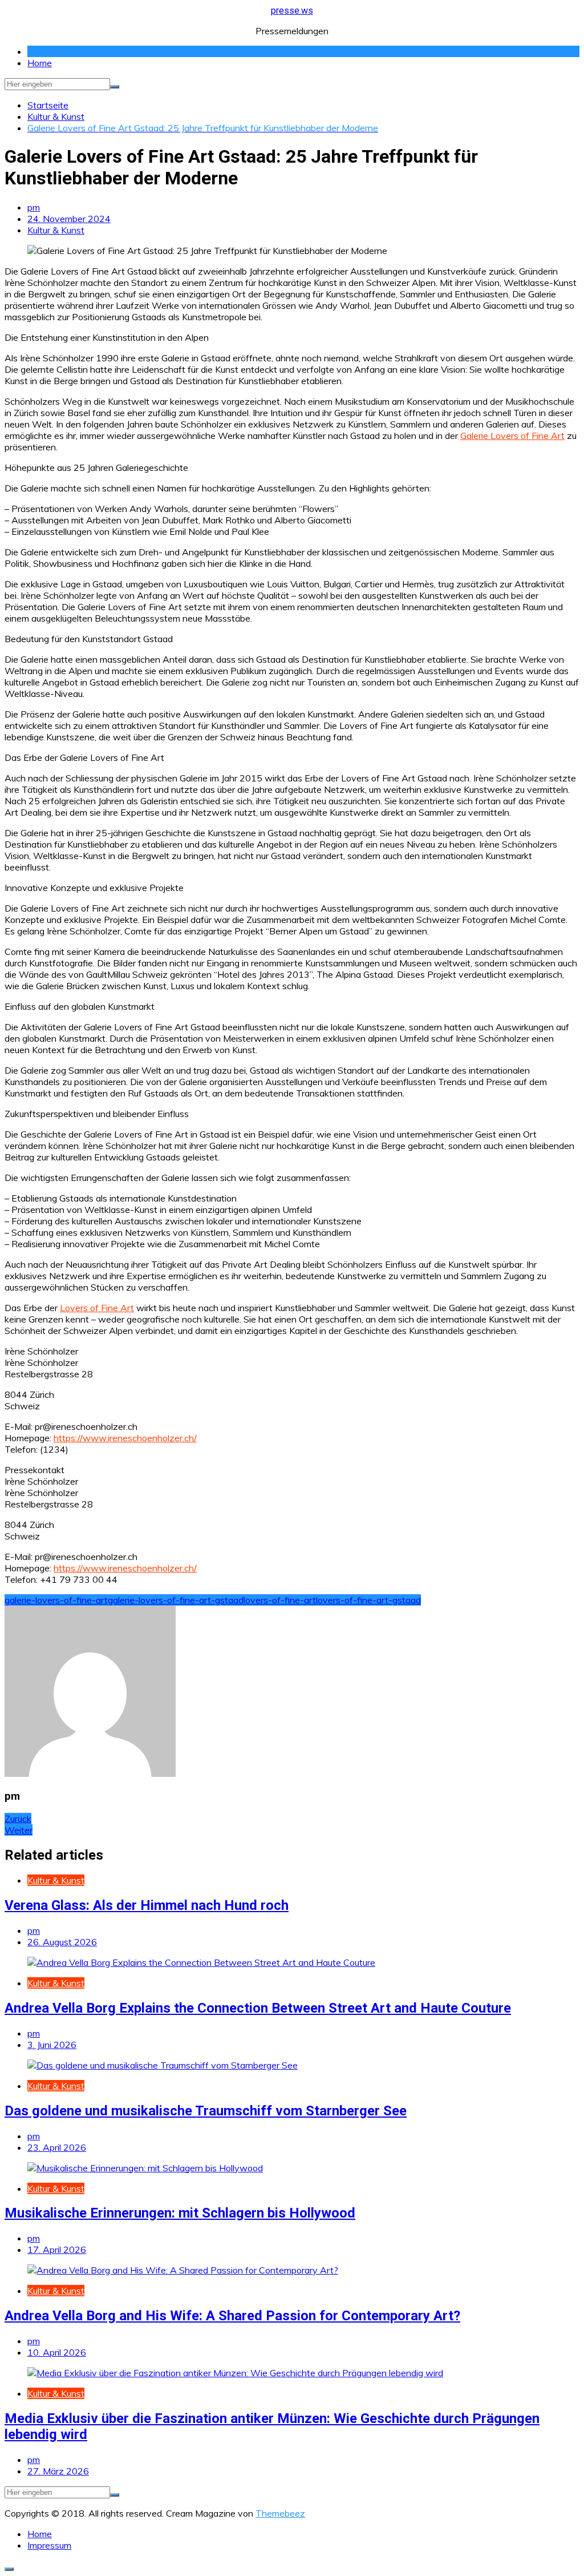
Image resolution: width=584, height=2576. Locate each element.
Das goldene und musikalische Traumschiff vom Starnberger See (206, 2111)
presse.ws (292, 11)
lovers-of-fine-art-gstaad (368, 1600)
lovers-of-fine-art (280, 1600)
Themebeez (280, 2513)
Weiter (19, 1830)
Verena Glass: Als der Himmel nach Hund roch (147, 1905)
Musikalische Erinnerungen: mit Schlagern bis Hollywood (180, 2213)
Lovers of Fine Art (97, 1308)
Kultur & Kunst (56, 230)
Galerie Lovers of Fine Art (512, 436)
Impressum (49, 2545)
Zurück (18, 1819)
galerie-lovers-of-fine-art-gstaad (176, 1600)
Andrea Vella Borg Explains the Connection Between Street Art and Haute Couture (258, 2008)
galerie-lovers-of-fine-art (56, 1600)
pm (34, 207)
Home (40, 63)
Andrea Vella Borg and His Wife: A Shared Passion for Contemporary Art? (232, 2316)
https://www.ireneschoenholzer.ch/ (125, 1438)
